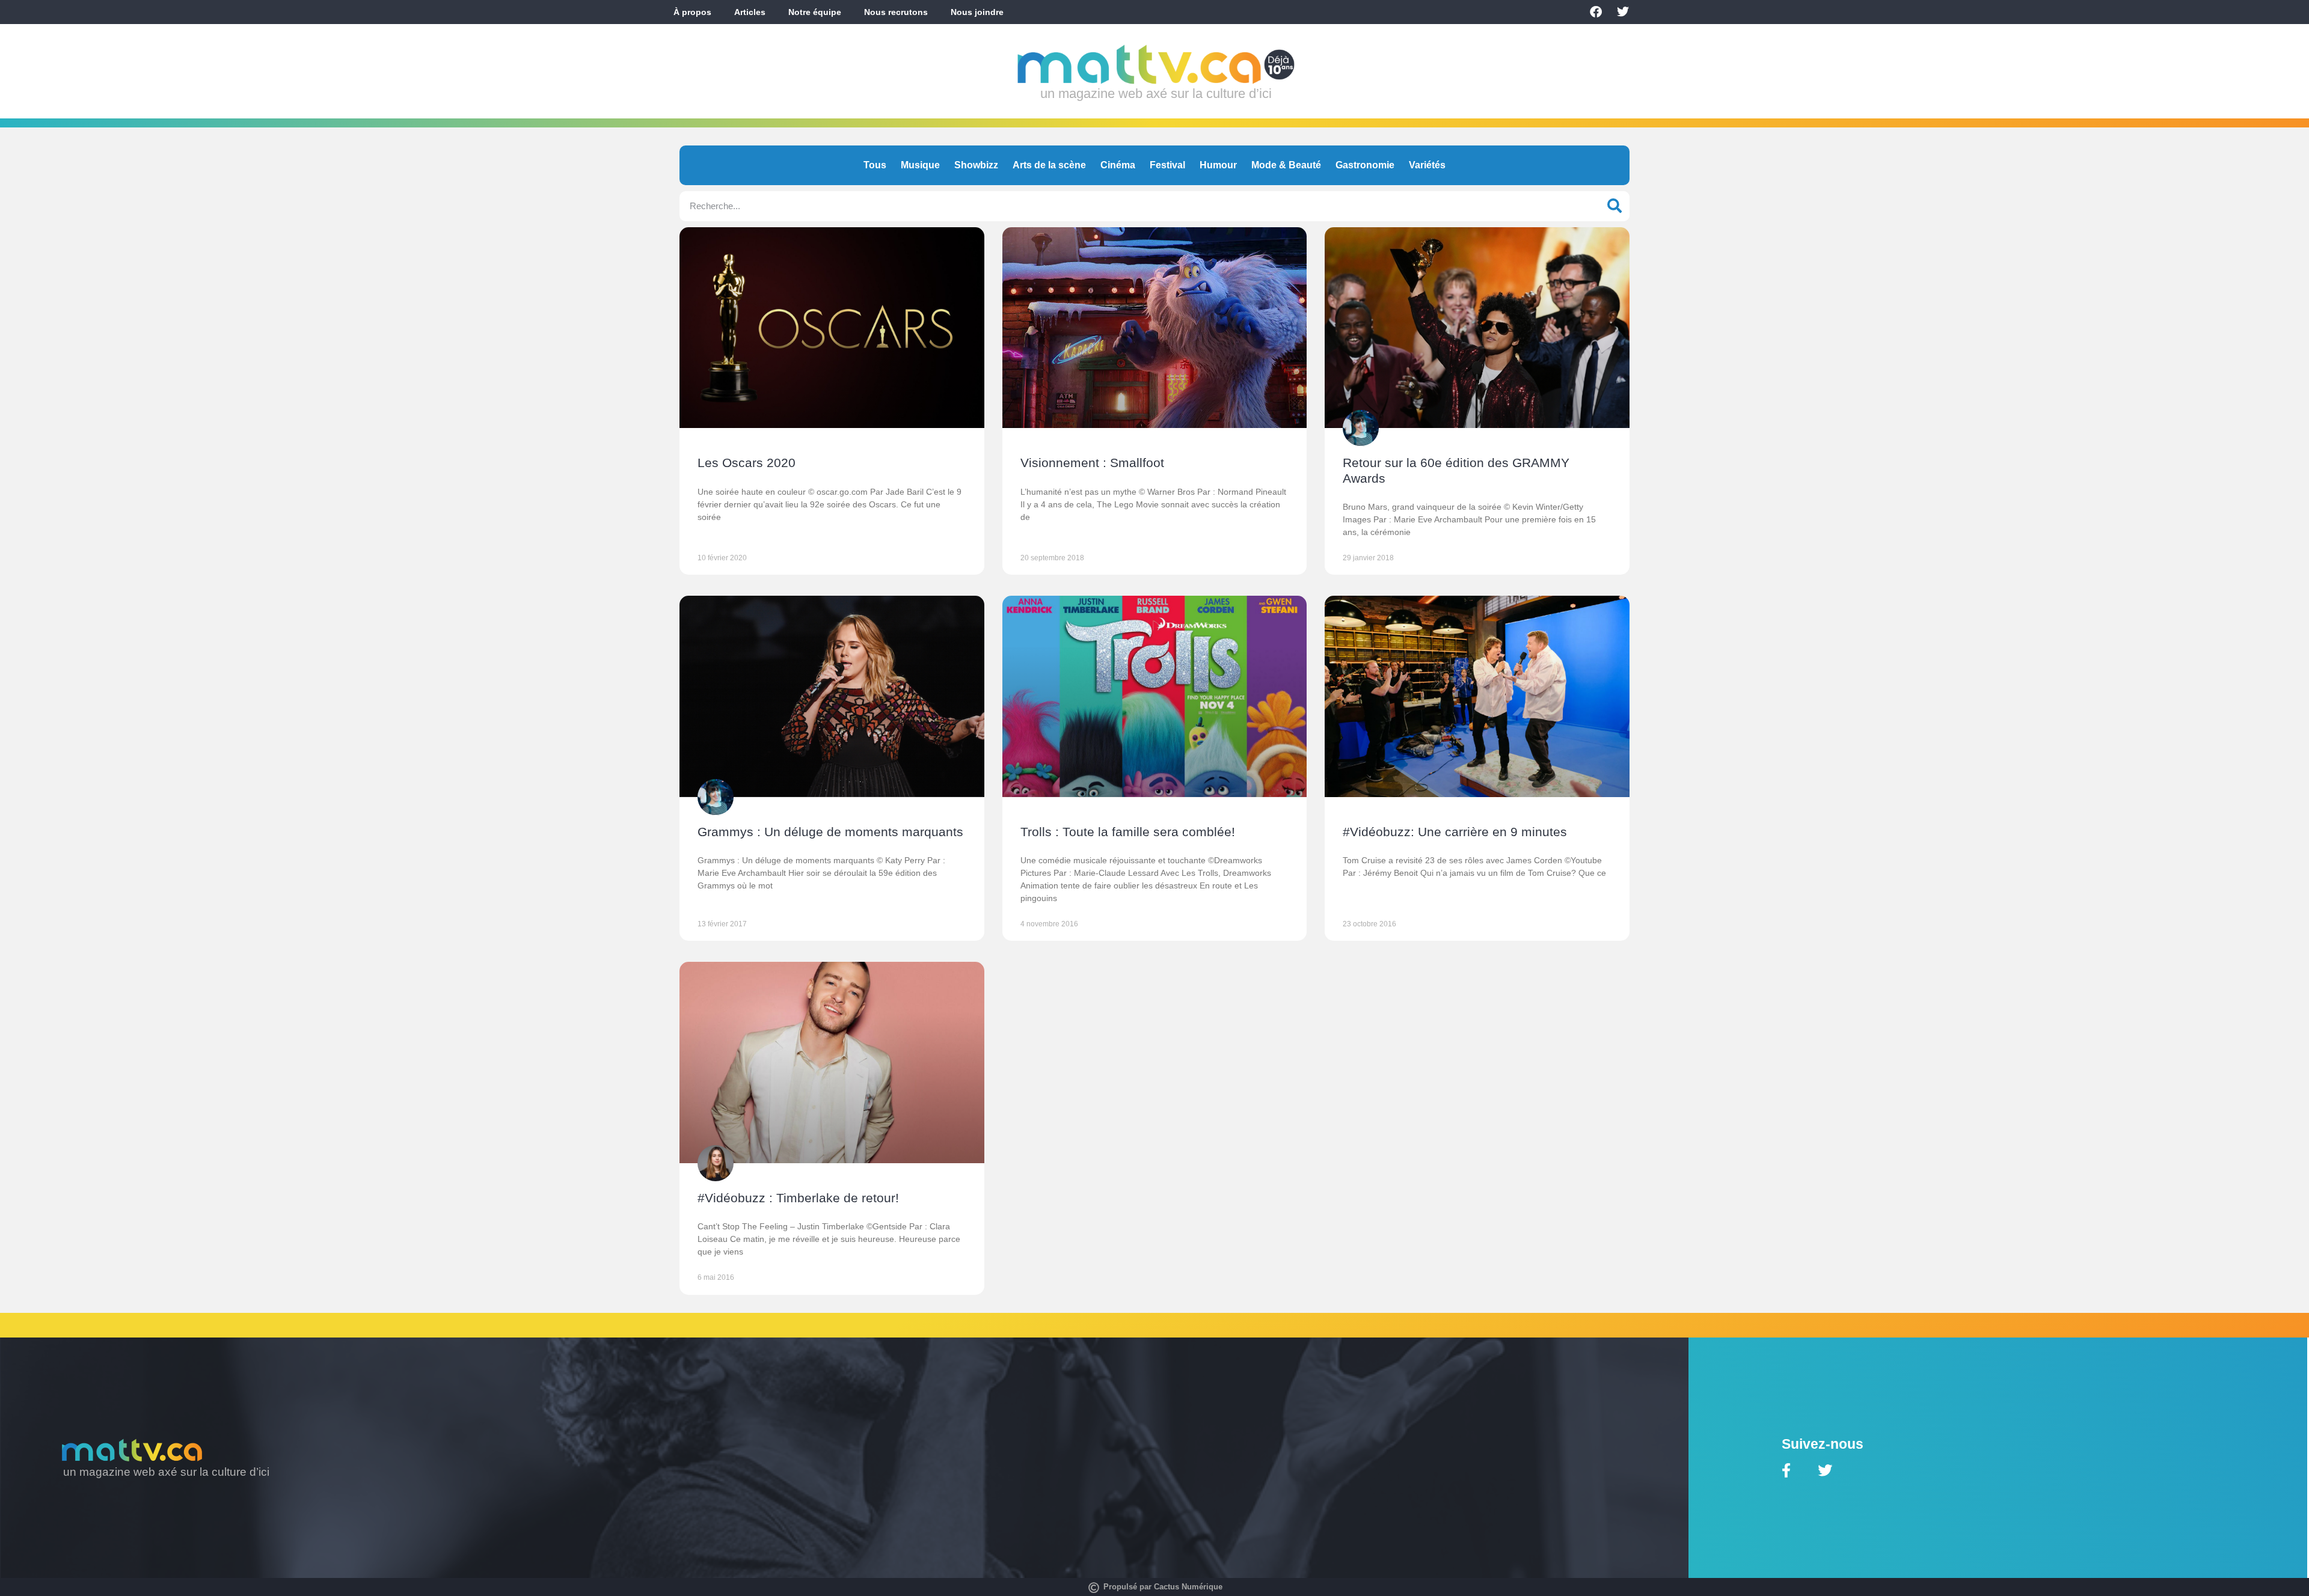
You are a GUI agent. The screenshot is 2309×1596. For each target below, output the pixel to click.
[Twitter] (1623, 12)
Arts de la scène (1049, 165)
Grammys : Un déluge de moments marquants (830, 832)
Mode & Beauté (1286, 165)
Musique (920, 165)
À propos (692, 12)
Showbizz (976, 165)
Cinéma (1118, 165)
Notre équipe (815, 12)
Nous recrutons (896, 12)
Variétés (1427, 165)
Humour (1218, 165)
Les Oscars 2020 (747, 463)
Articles (750, 12)
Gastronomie (1365, 165)
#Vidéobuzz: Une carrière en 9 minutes (1455, 832)
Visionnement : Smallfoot (1092, 463)
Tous (875, 165)
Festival (1167, 165)
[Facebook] (1596, 12)
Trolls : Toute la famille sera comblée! (1128, 832)
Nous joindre (977, 12)
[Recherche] (1614, 206)
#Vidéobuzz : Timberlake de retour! (798, 1198)
